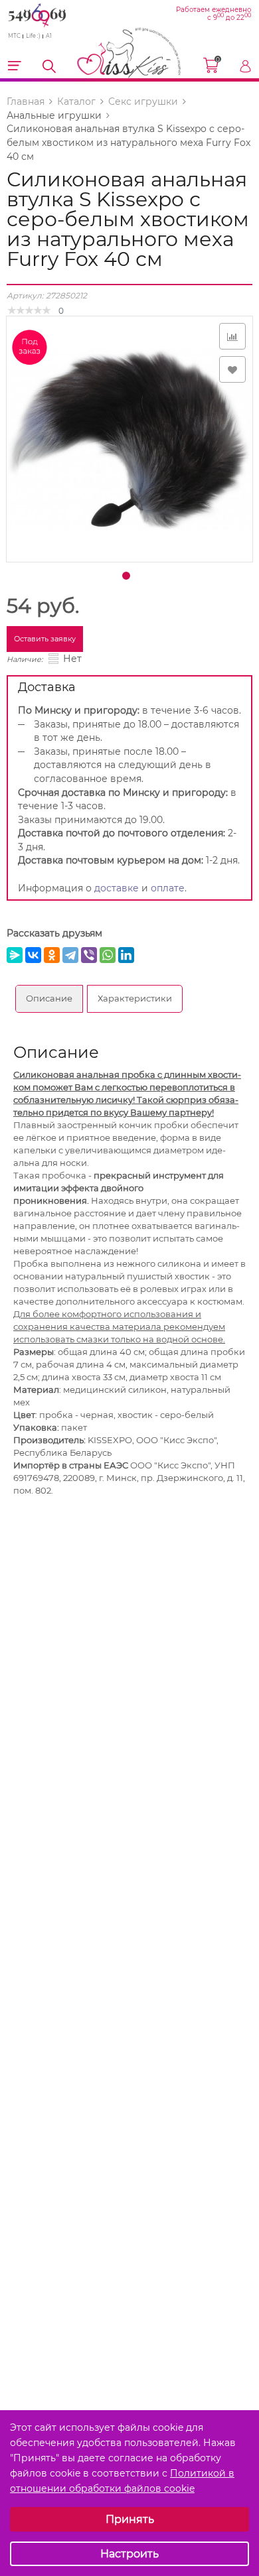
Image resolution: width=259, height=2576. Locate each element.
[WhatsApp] (108, 955)
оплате (168, 888)
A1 (49, 36)
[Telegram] (70, 955)
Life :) (33, 36)
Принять (130, 2519)
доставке (117, 888)
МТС (14, 36)
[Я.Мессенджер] (15, 955)
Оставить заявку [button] (45, 639)
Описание (49, 998)
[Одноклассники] (52, 955)
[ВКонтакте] (33, 955)
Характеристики (135, 998)
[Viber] (89, 955)
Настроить (129, 2554)
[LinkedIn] (126, 955)
